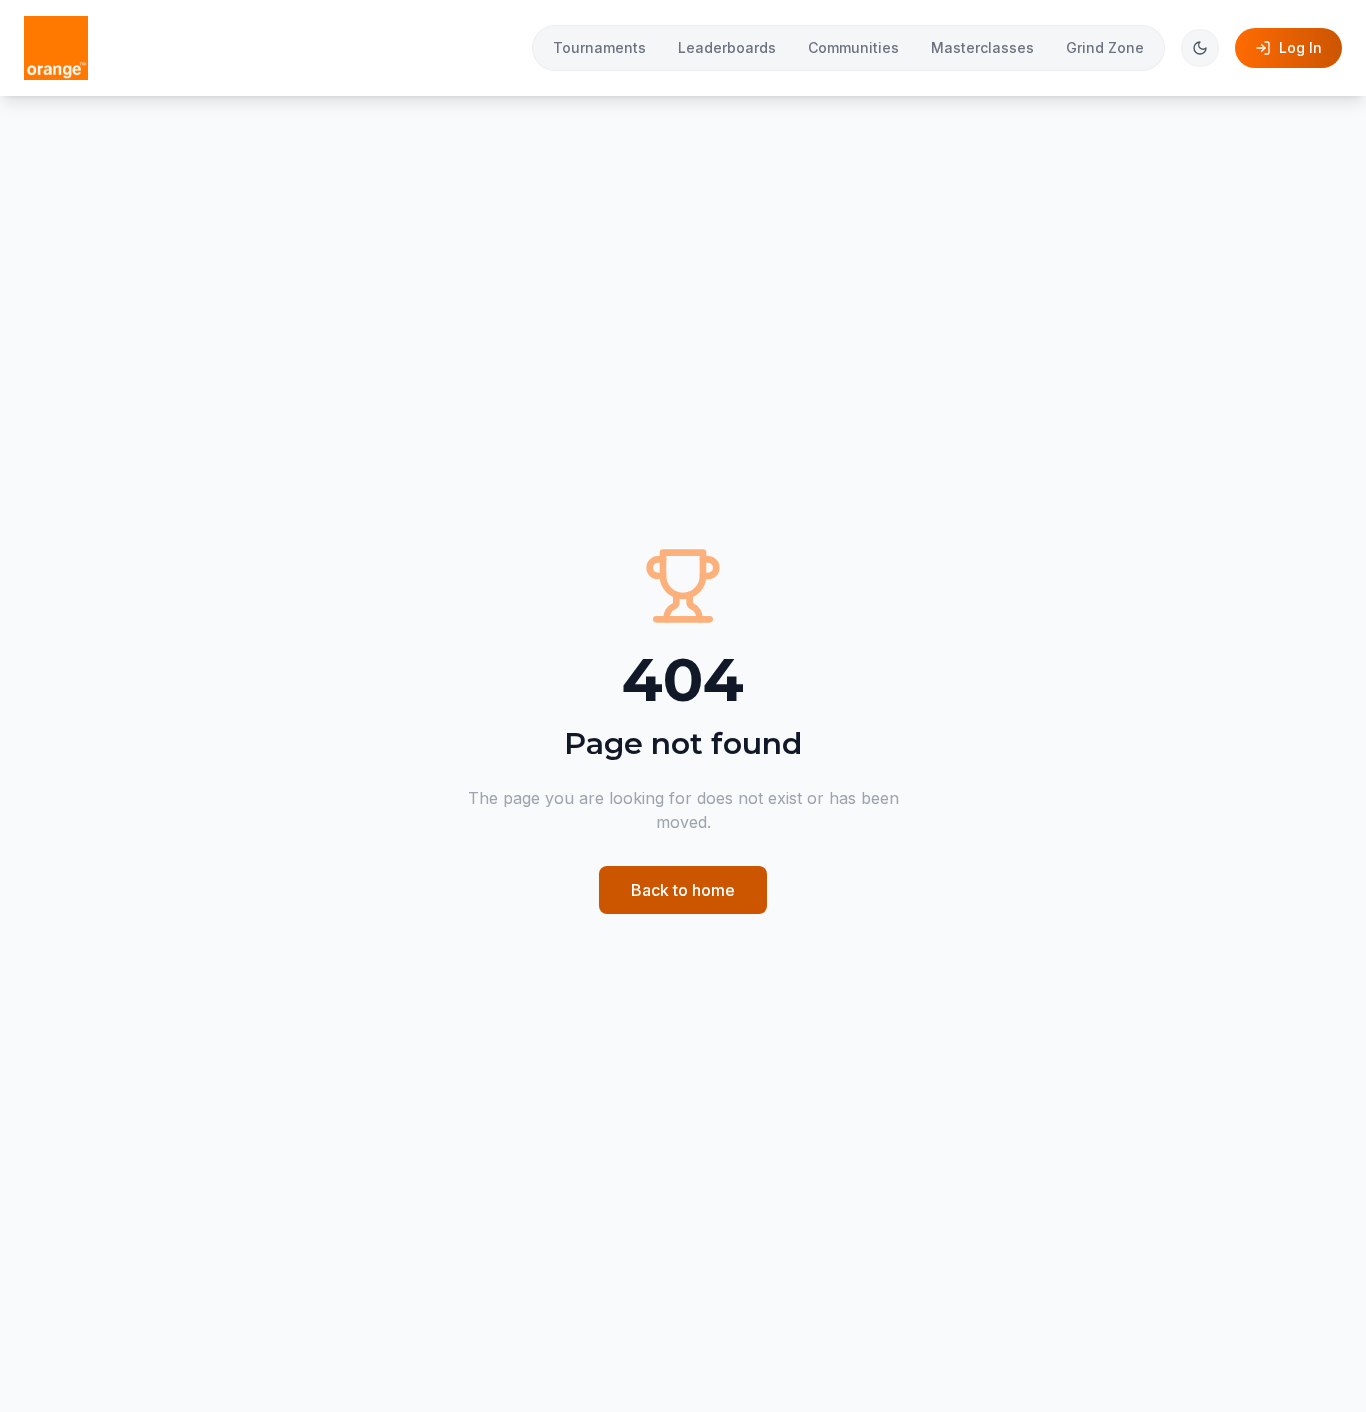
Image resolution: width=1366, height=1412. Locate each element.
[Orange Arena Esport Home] (56, 48)
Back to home (683, 890)
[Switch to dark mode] (1200, 48)
